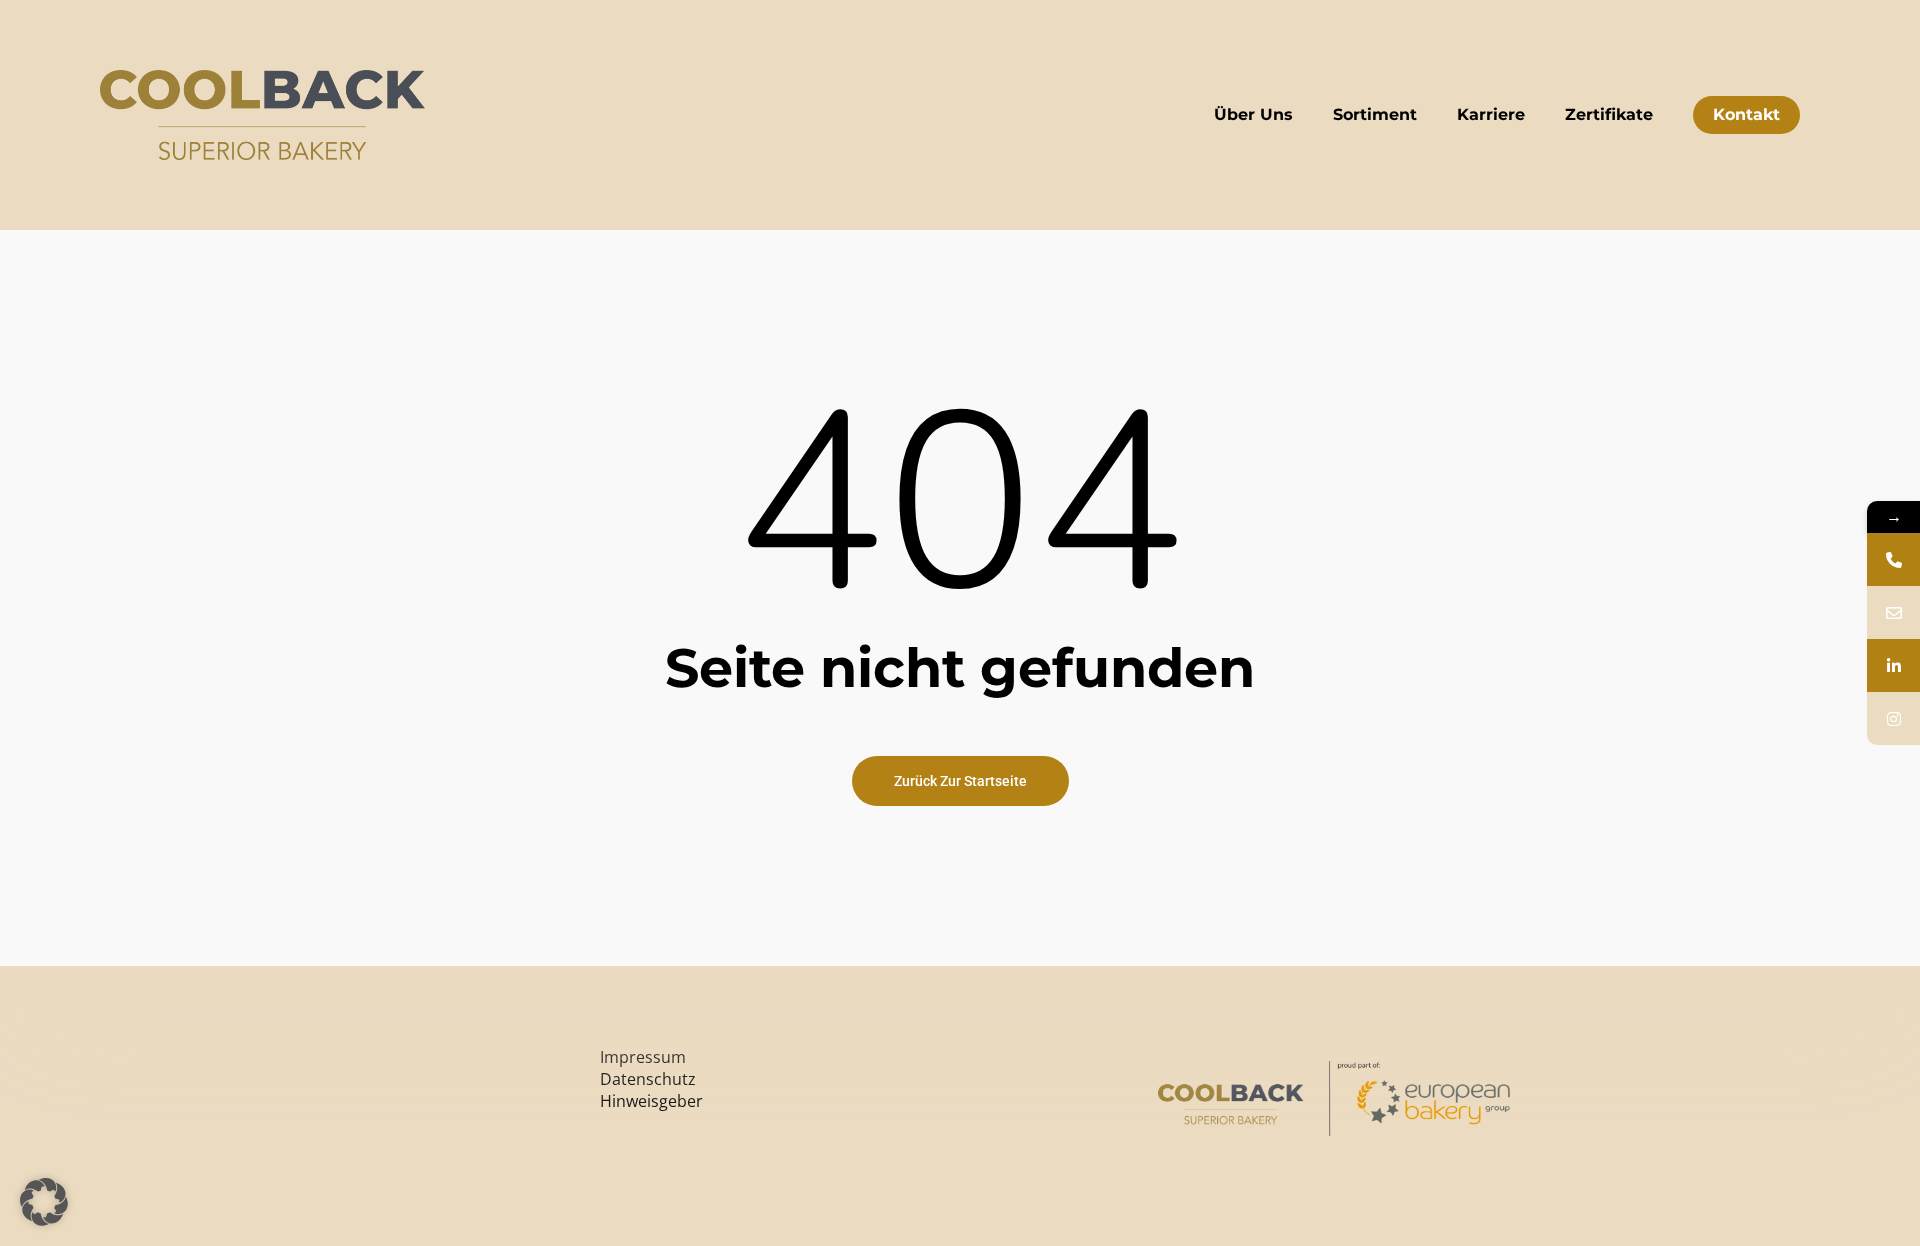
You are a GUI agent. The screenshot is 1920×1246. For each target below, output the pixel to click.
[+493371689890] (1893, 559)
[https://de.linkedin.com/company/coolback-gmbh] (1893, 665)
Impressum (643, 1057)
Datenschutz (648, 1079)
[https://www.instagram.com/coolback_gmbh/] (1893, 718)
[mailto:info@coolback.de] (1893, 612)
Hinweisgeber (651, 1101)
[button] (44, 1202)
